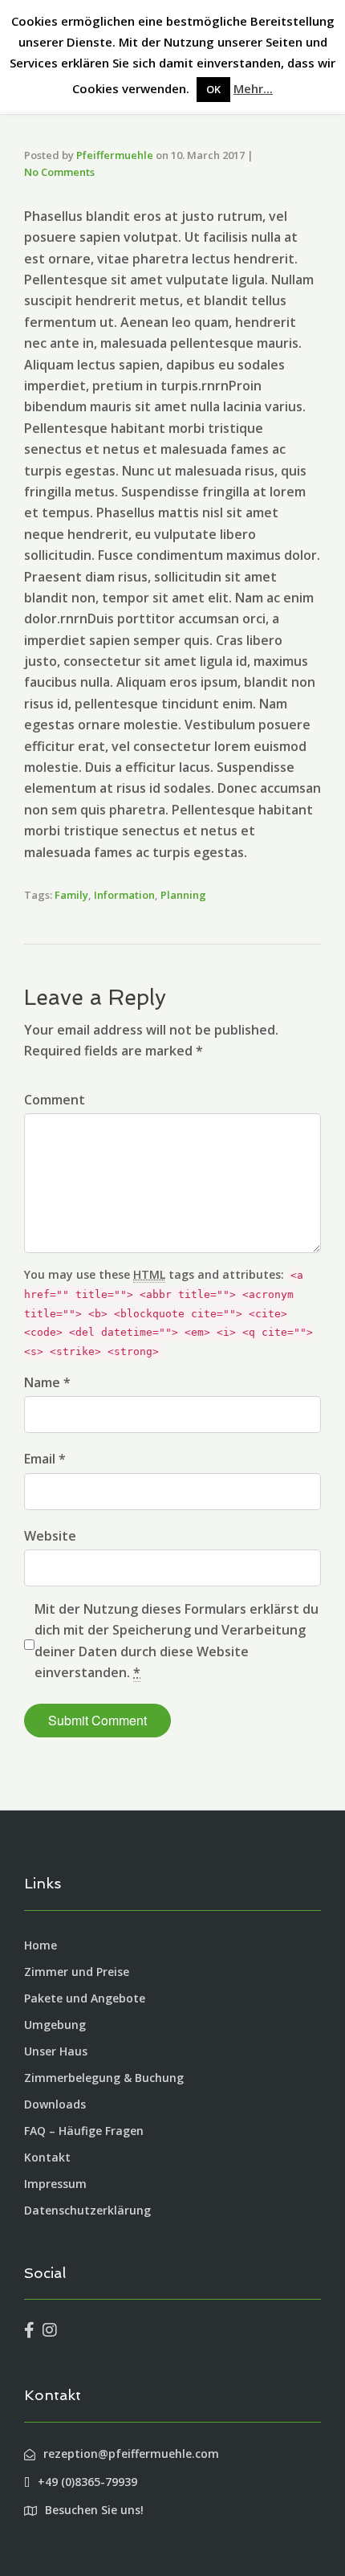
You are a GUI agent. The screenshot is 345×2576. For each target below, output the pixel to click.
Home (41, 1945)
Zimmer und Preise (77, 1972)
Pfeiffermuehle (115, 155)
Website (50, 1536)
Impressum (55, 2184)
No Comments (59, 172)
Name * (47, 1382)
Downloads (55, 2104)
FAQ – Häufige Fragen (84, 2131)
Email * (45, 1459)
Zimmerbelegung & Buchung (104, 2078)
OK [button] (213, 89)
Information (124, 895)
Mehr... (253, 88)
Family (71, 895)
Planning (183, 895)
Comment (55, 1100)
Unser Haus (56, 2051)
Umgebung (55, 2025)
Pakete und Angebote (85, 1998)
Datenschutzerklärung (87, 2210)
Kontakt (47, 2157)
